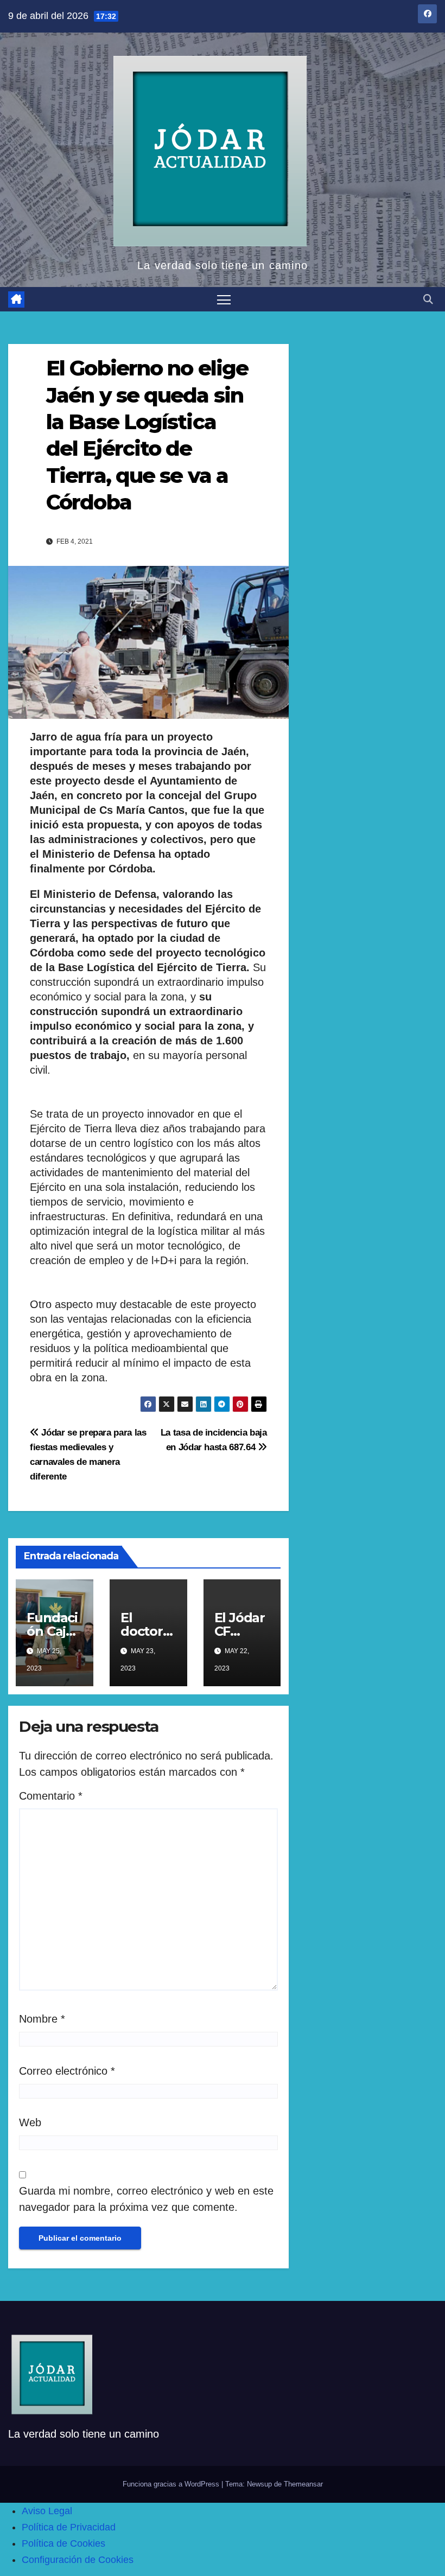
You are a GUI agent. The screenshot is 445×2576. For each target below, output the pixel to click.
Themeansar (303, 2484)
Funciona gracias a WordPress (172, 2484)
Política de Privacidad (69, 2527)
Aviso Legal (47, 2511)
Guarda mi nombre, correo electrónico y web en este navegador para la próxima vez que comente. (146, 2199)
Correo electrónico (67, 2071)
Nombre (42, 2019)
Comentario (51, 1796)
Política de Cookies (63, 2543)
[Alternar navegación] (224, 299)
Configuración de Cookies (78, 2560)
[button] (428, 299)
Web (30, 2122)
